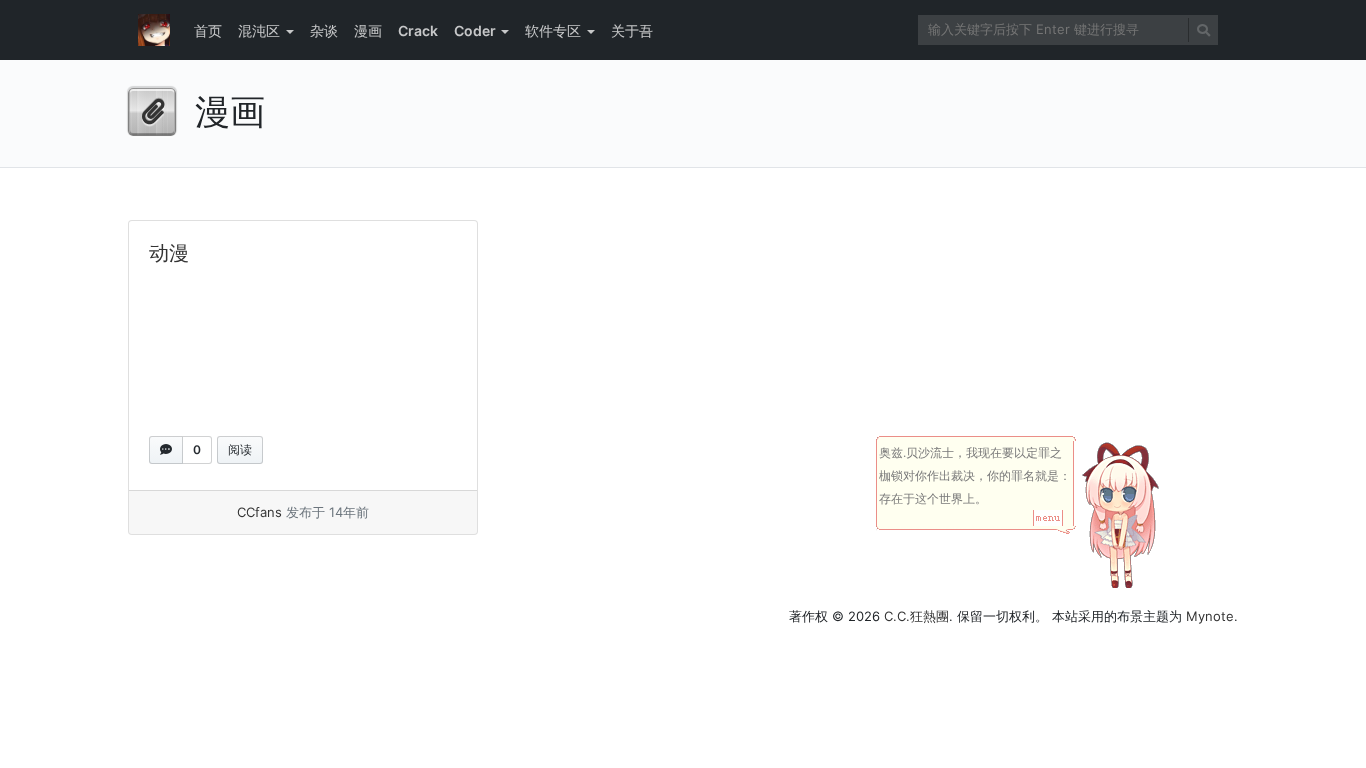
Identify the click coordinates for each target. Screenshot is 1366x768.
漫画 (368, 30)
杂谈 (324, 30)
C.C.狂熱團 (916, 616)
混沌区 (259, 30)
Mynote (1210, 616)
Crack (418, 30)
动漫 (169, 253)
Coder (475, 30)
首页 (208, 30)
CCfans (259, 512)
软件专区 (553, 30)
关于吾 (632, 30)
